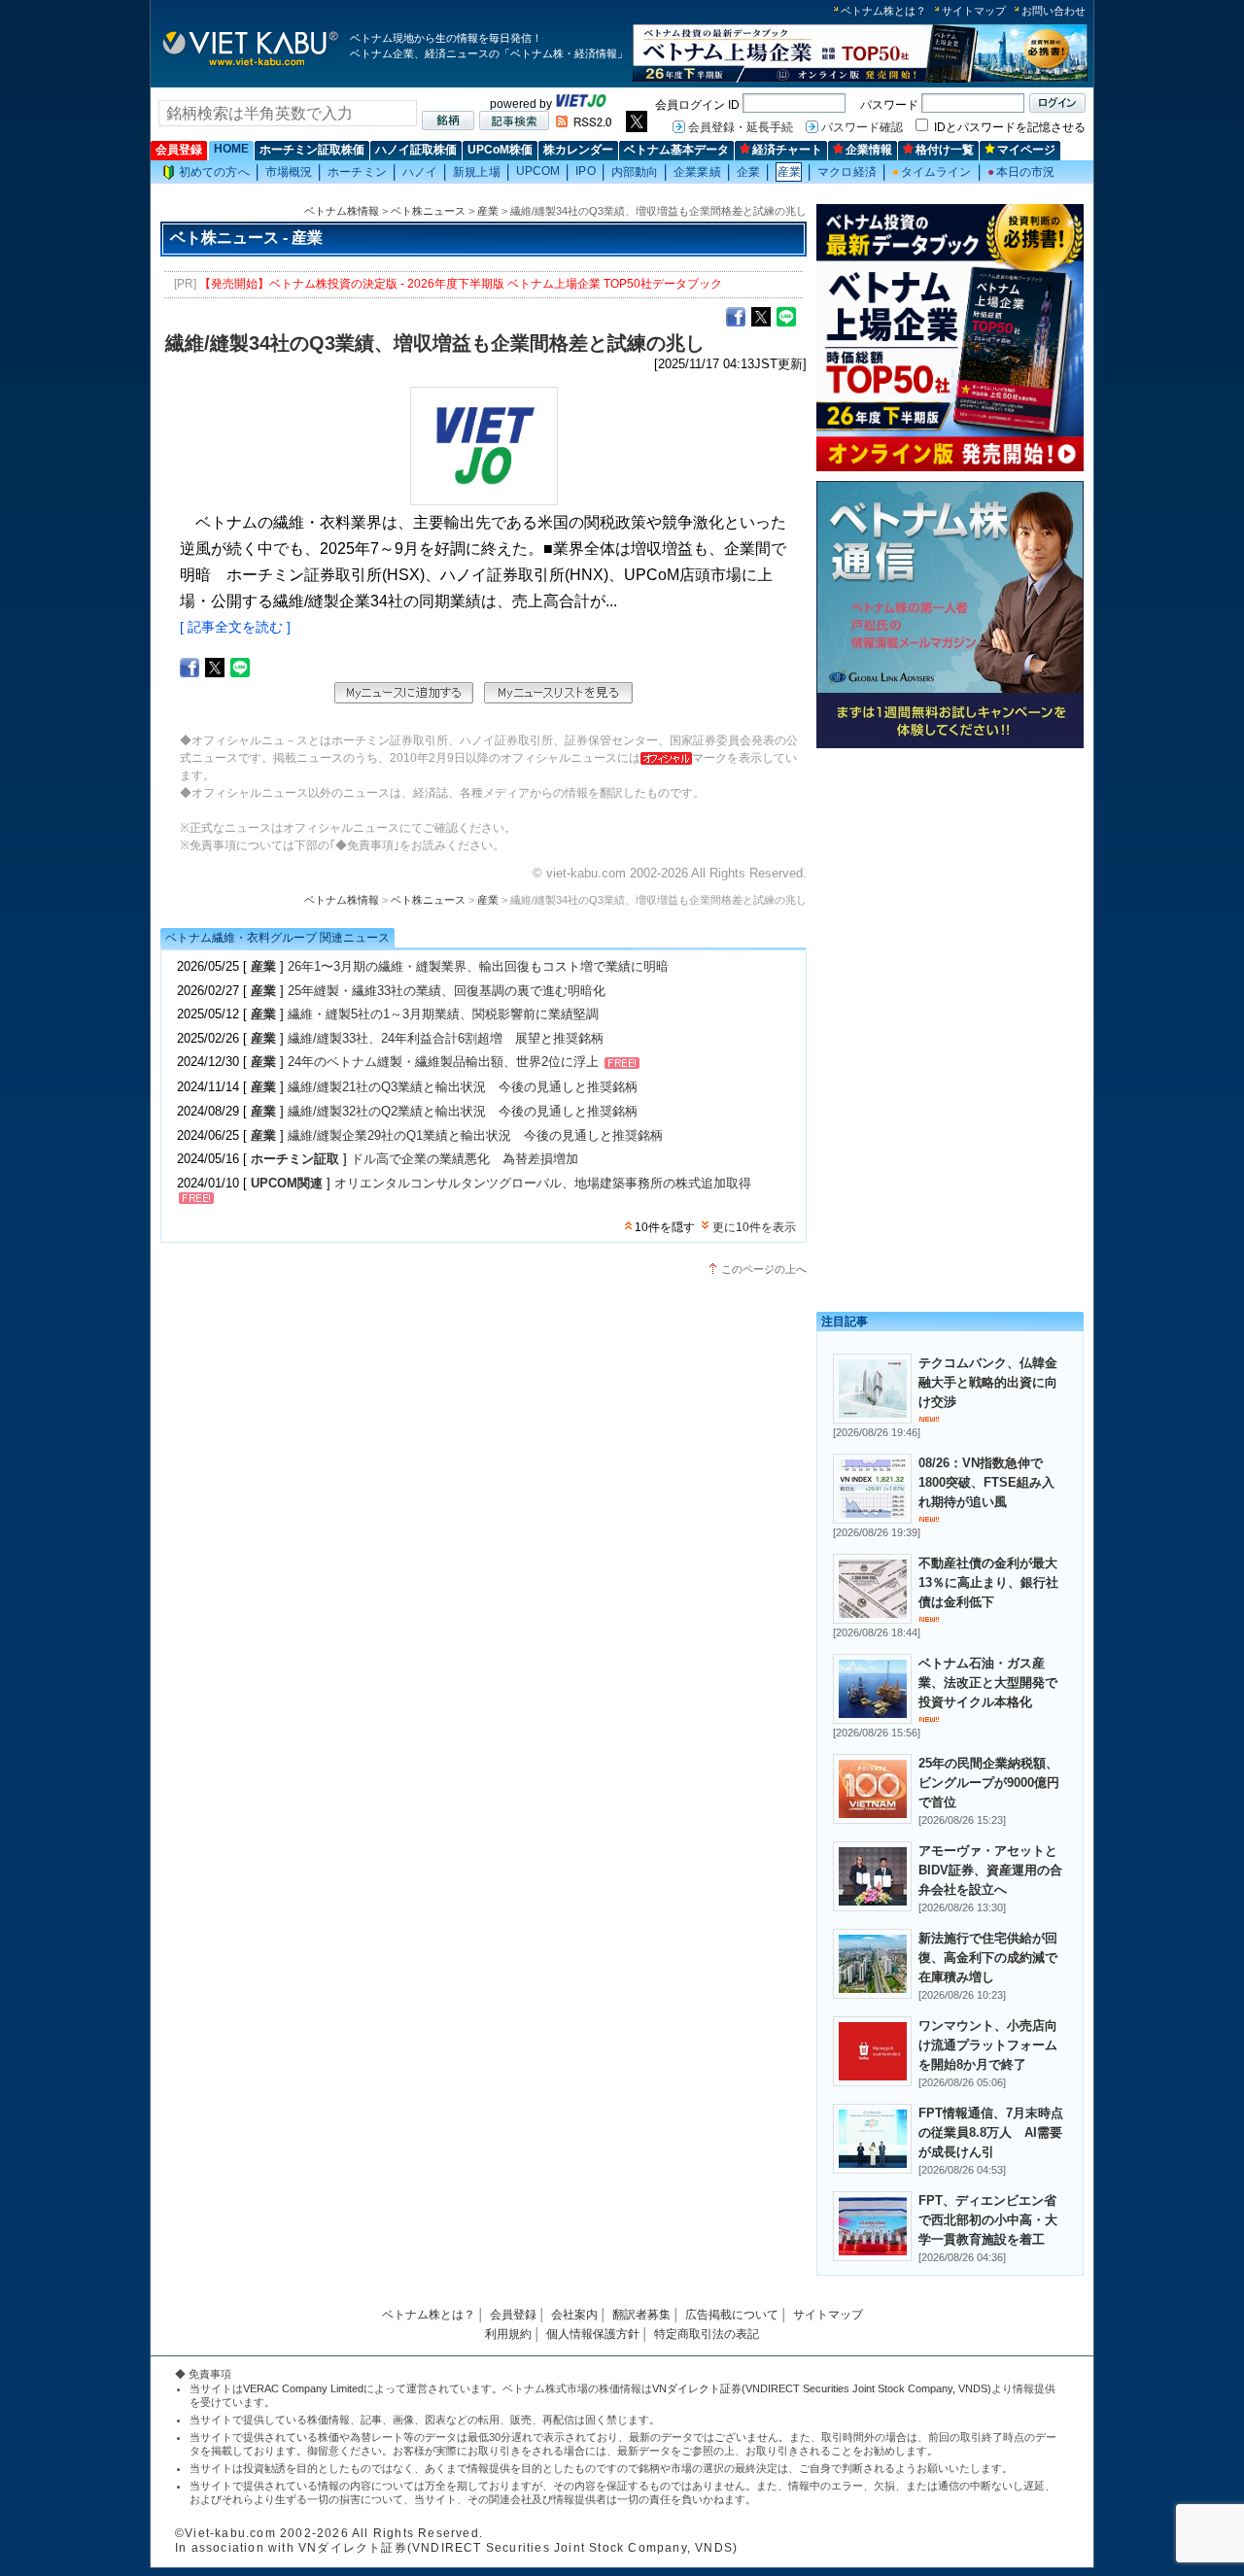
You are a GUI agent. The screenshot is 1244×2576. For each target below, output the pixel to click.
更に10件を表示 (754, 1227)
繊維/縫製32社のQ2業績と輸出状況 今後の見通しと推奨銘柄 (463, 1111)
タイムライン (932, 172)
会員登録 (179, 150)
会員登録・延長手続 (741, 127)
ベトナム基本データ (676, 150)
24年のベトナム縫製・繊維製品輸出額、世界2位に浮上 (443, 1063)
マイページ (1026, 150)
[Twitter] (761, 316)
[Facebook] (736, 316)
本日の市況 (1021, 172)
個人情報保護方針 (593, 2334)
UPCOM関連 (287, 1183)
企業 (748, 172)
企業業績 (697, 172)
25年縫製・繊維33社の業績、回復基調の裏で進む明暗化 (447, 991)
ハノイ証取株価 (416, 150)
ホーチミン (357, 172)
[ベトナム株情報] (250, 65)
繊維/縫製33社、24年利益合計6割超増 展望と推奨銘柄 (446, 1038)
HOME (231, 149)
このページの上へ (764, 1269)
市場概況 (289, 172)
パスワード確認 (862, 127)
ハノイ (420, 172)
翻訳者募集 (641, 2315)
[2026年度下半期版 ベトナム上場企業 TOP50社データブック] (860, 79)
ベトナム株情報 (342, 211)
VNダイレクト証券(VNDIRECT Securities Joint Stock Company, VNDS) (822, 2388)
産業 (789, 172)
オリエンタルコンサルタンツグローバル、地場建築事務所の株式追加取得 (543, 1183)
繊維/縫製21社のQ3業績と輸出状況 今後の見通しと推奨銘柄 (463, 1087)
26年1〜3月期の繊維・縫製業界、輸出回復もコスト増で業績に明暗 (478, 966)
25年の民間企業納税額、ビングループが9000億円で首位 (989, 1783)
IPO (585, 171)
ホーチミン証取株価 (312, 150)
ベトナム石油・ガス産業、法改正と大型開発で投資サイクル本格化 (988, 1683)
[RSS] (584, 123)
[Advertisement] (950, 892)
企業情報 (869, 150)
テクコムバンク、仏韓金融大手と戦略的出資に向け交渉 (988, 1382)
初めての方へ (214, 172)
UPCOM (538, 171)
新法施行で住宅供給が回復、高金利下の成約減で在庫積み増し (988, 1958)
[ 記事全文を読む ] (235, 627)
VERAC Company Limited (303, 2388)
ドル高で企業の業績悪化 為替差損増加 (465, 1159)
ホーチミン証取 (295, 1159)
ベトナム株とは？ (883, 11)
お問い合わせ (1054, 11)
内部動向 (635, 172)
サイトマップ (974, 11)
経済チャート (787, 150)
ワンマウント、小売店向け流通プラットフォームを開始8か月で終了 (988, 2045)
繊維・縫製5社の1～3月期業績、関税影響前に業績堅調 (443, 1014)
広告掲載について (732, 2315)
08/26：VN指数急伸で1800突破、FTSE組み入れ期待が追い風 (986, 1482)
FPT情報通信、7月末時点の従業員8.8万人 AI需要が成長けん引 (991, 2132)
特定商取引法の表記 (707, 2334)
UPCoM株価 (500, 150)
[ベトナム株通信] (950, 745)
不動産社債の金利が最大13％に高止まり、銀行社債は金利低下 (988, 1582)
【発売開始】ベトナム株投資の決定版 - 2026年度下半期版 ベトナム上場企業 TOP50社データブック (461, 284)
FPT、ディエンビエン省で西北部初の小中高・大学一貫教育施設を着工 (988, 2220)
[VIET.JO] (581, 104)
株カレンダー (578, 150)
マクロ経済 (847, 172)
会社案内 (574, 2315)
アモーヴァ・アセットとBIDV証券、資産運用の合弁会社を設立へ (990, 1870)
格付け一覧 (945, 150)
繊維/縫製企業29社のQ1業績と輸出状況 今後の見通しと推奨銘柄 (475, 1135)
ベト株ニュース (428, 211)
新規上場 (476, 172)
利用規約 (508, 2334)
